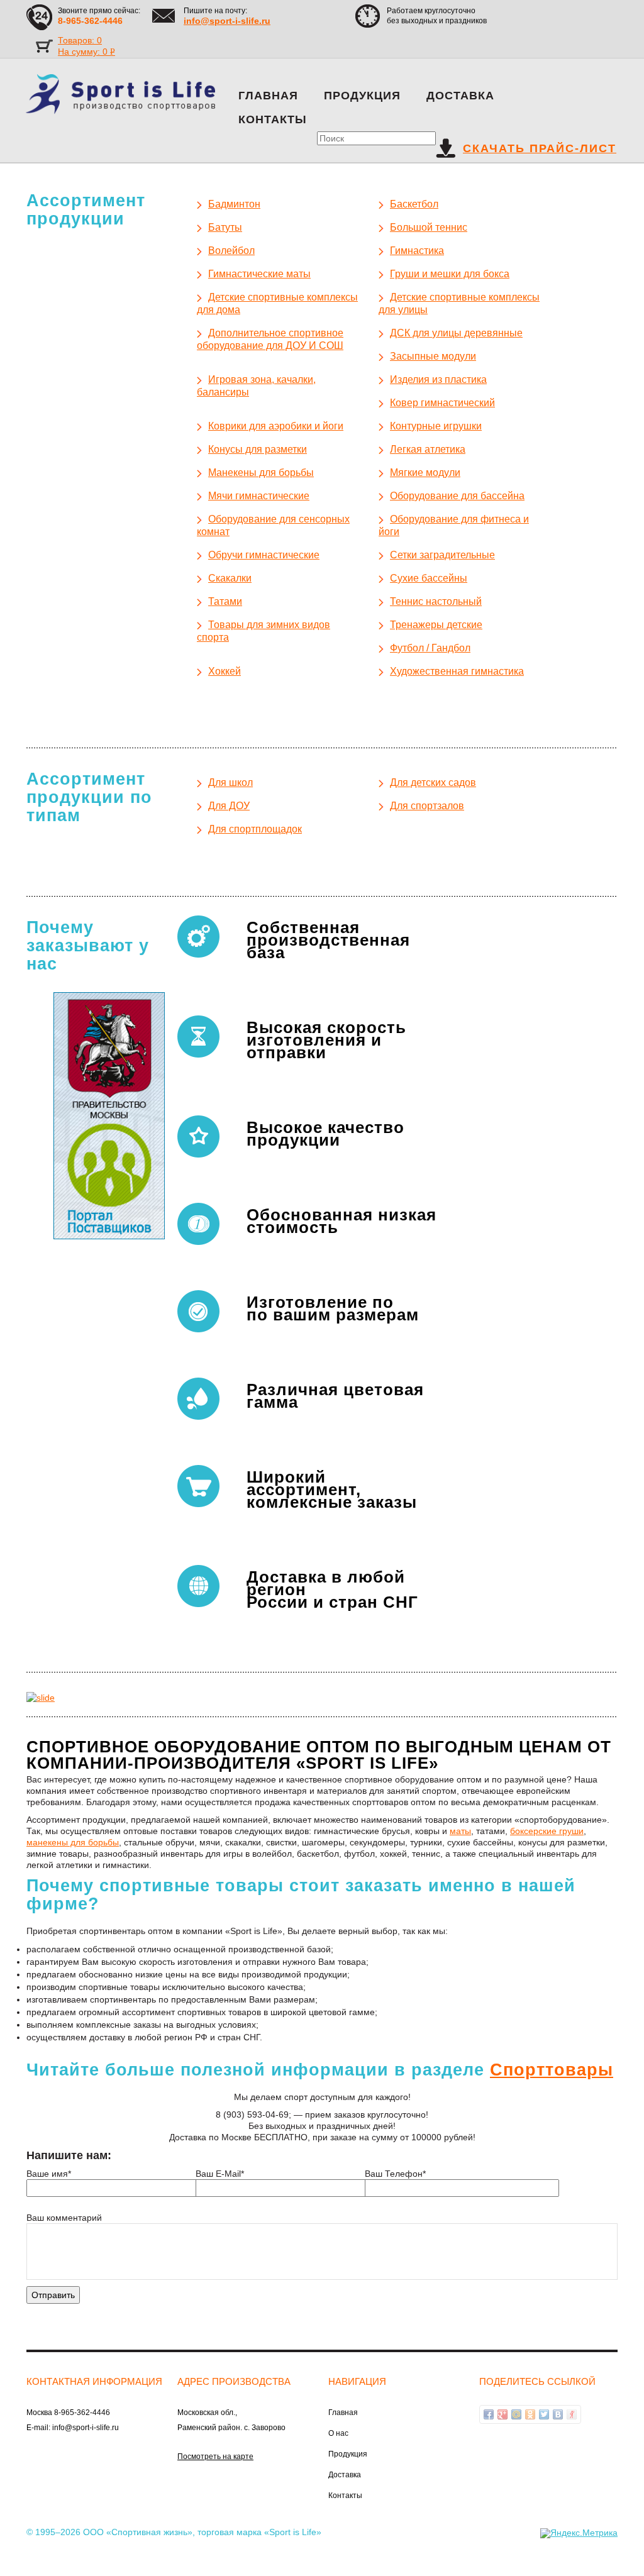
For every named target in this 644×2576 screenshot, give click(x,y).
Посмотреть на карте (215, 2457)
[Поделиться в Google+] (502, 2414)
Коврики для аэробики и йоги (276, 426)
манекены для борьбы (73, 1842)
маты (460, 1831)
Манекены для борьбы (261, 473)
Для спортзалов (427, 806)
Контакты (273, 119)
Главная (268, 96)
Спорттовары (552, 2070)
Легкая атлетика (428, 449)
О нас (338, 2433)
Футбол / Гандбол (430, 648)
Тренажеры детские (436, 625)
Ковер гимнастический (442, 403)
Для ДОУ (229, 806)
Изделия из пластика (438, 379)
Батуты (225, 227)
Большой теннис (429, 227)
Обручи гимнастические (264, 555)
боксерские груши (547, 1831)
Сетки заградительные (442, 555)
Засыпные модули (433, 356)
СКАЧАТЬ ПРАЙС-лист (540, 148)
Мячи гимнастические (259, 496)
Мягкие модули (425, 473)
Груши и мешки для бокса (450, 274)
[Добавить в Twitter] (544, 2414)
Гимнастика (417, 251)
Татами (225, 601)
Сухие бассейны (429, 578)
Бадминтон (234, 204)
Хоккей (225, 671)
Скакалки (230, 578)
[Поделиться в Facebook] (489, 2414)
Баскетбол (414, 204)
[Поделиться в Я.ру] (572, 2414)
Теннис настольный (436, 601)
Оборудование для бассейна (457, 496)
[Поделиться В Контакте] (558, 2414)
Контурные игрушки (436, 426)
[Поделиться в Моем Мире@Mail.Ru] (516, 2414)
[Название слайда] (41, 1697)
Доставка (460, 96)
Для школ (230, 782)
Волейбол (231, 251)
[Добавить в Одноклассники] (530, 2414)
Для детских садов (433, 782)
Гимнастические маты (259, 274)
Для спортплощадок (255, 829)
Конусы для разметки (258, 449)
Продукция (362, 96)
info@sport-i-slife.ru (227, 21)
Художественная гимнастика (457, 671)
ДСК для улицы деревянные (456, 333)
